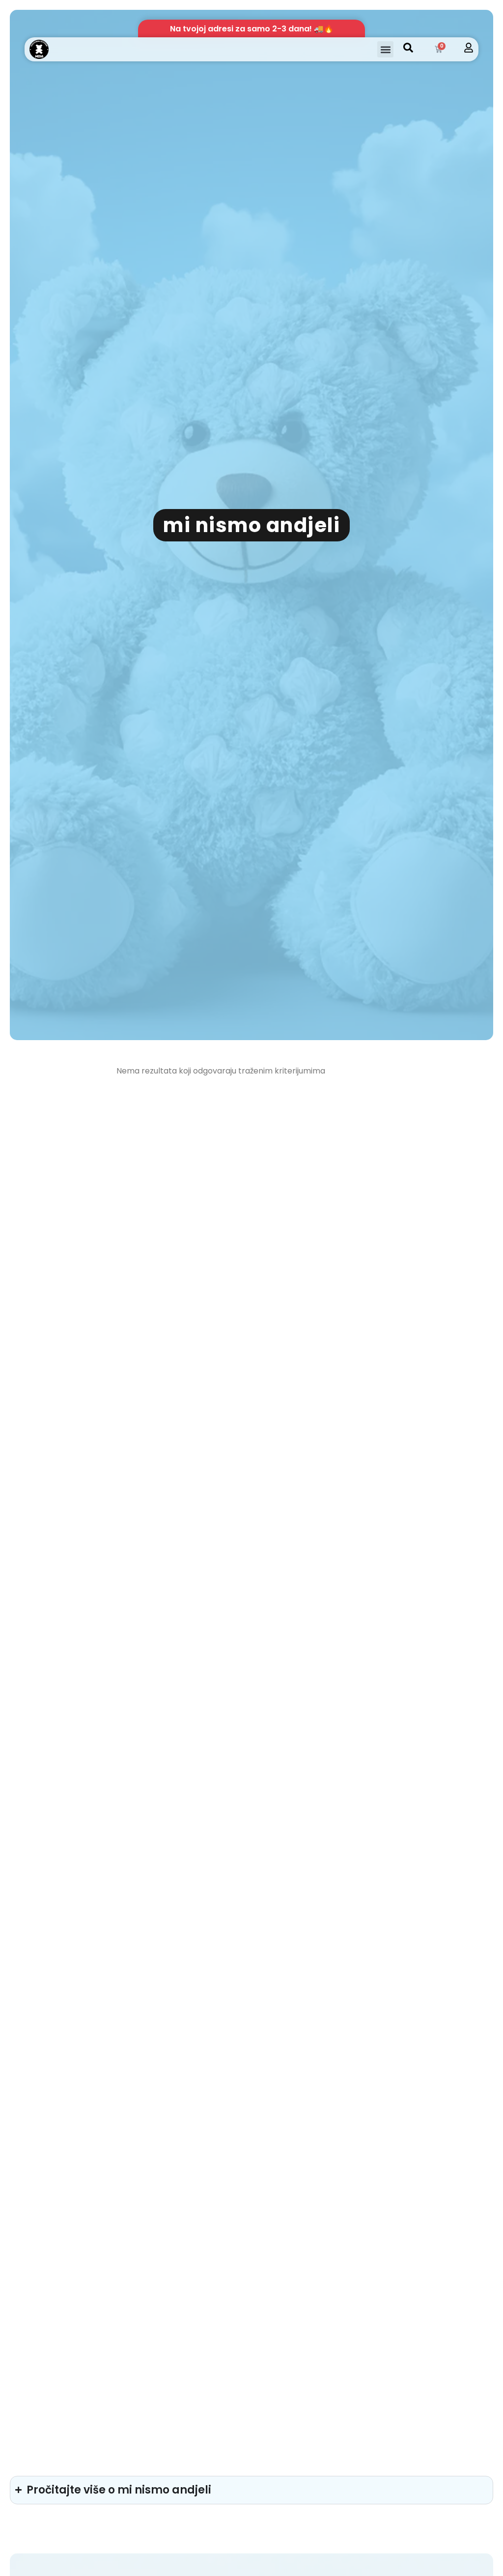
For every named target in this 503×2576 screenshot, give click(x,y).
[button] (385, 49)
